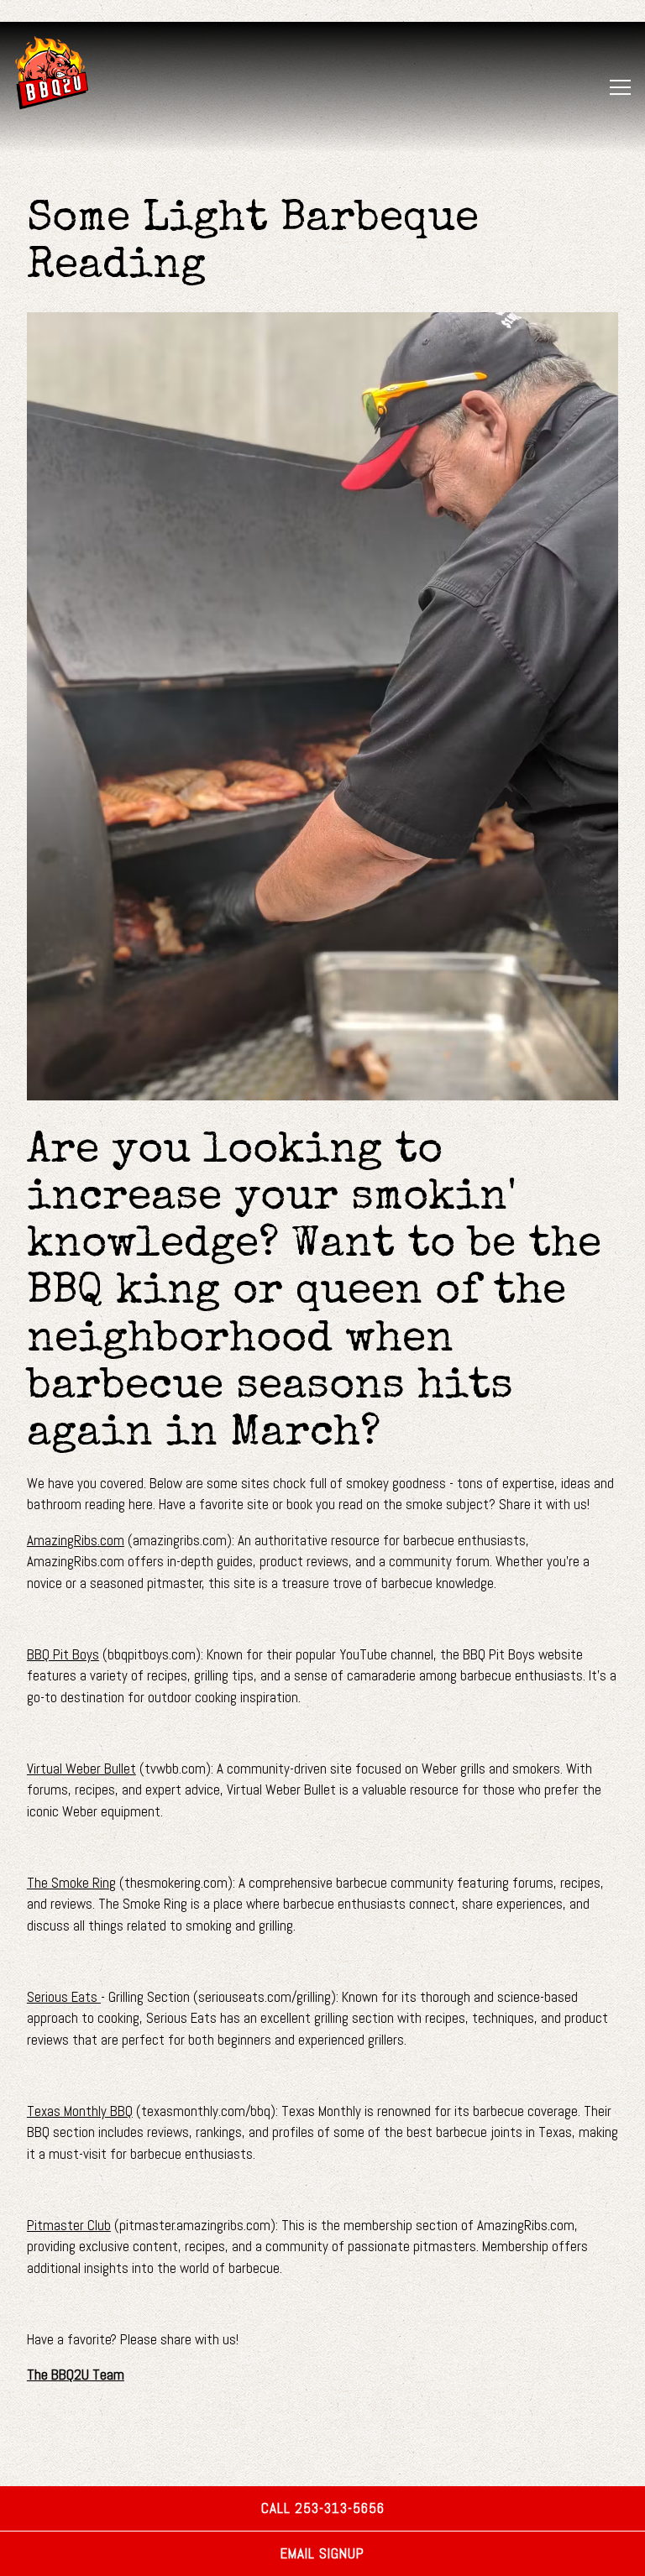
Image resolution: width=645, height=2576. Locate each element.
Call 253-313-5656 (323, 2508)
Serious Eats (64, 1997)
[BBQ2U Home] (72, 72)
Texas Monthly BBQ (80, 2111)
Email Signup (322, 2553)
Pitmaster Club (69, 2225)
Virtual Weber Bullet (81, 1769)
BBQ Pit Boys (63, 1654)
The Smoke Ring (71, 1883)
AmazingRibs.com (76, 1540)
